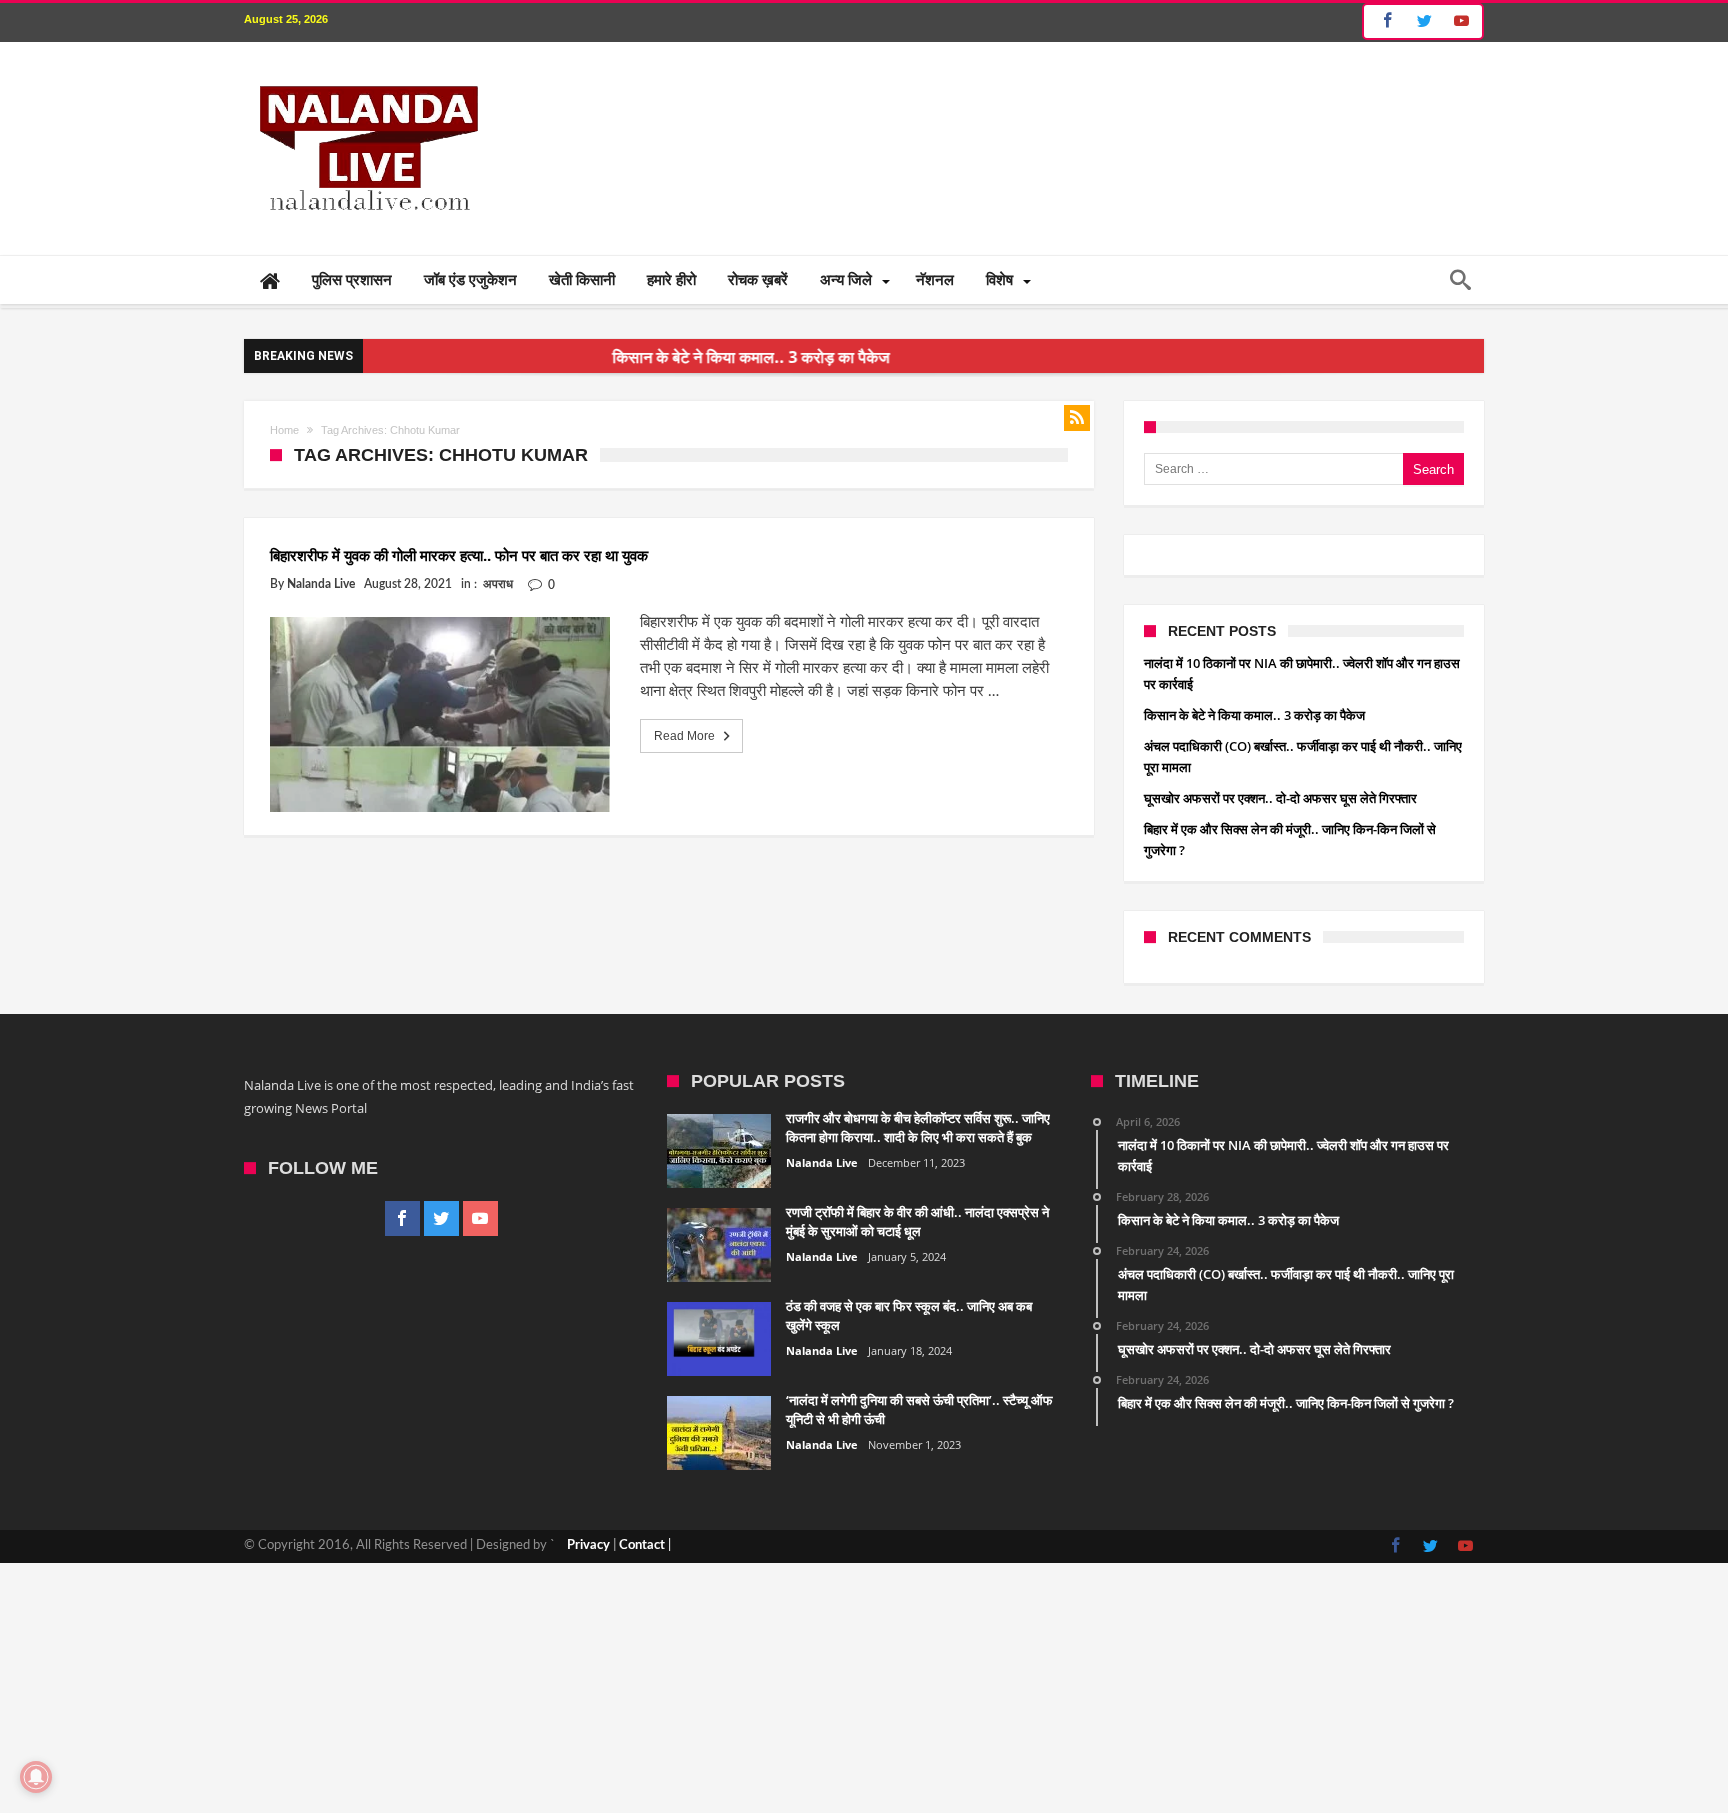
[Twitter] (1424, 21)
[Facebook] (1384, 21)
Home (284, 430)
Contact (642, 1545)
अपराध (498, 584)
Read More (684, 736)
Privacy (588, 1545)
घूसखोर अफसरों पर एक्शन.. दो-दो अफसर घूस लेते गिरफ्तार (1280, 798)
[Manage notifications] (36, 1777)
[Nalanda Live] (365, 72)
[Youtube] (1461, 21)
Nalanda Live (321, 584)
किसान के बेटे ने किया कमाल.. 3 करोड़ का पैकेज (711, 357)
